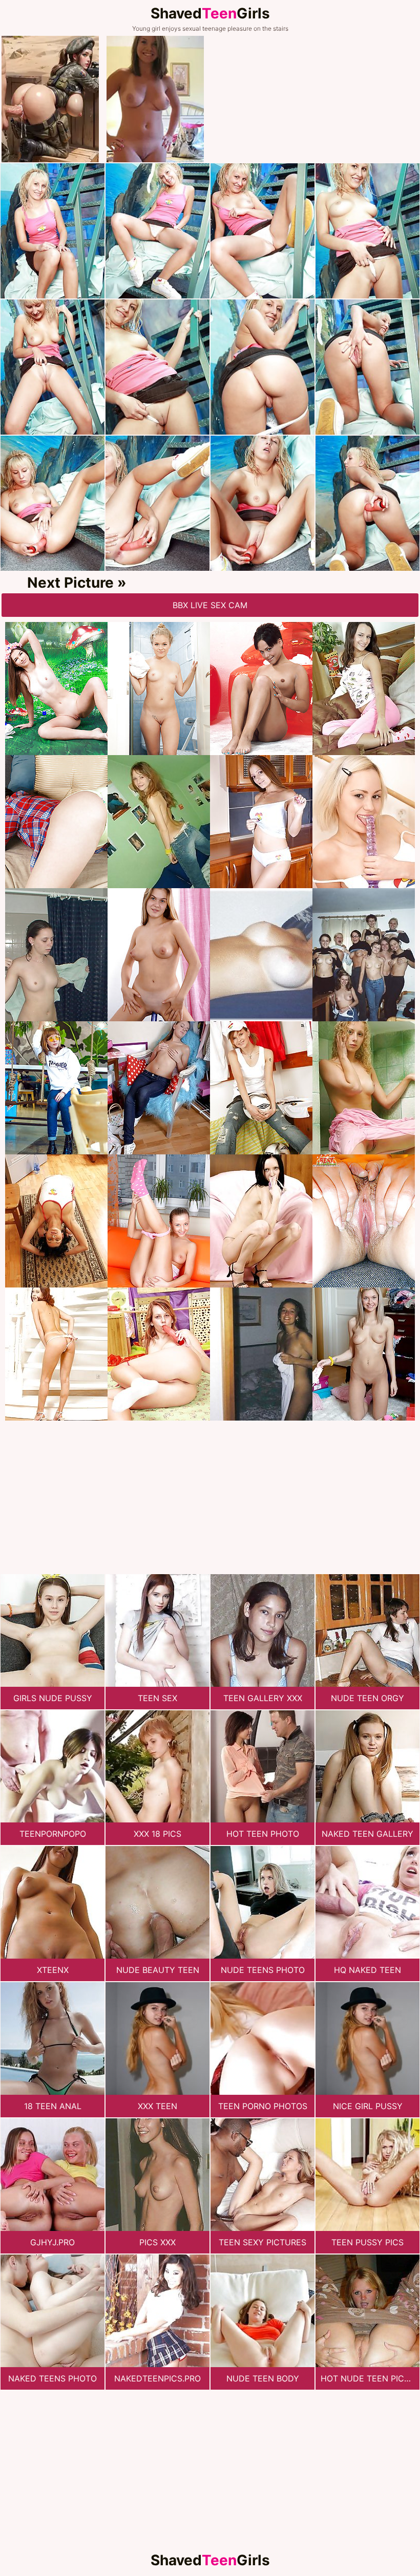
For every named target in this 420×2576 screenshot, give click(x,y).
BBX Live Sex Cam (210, 605)
